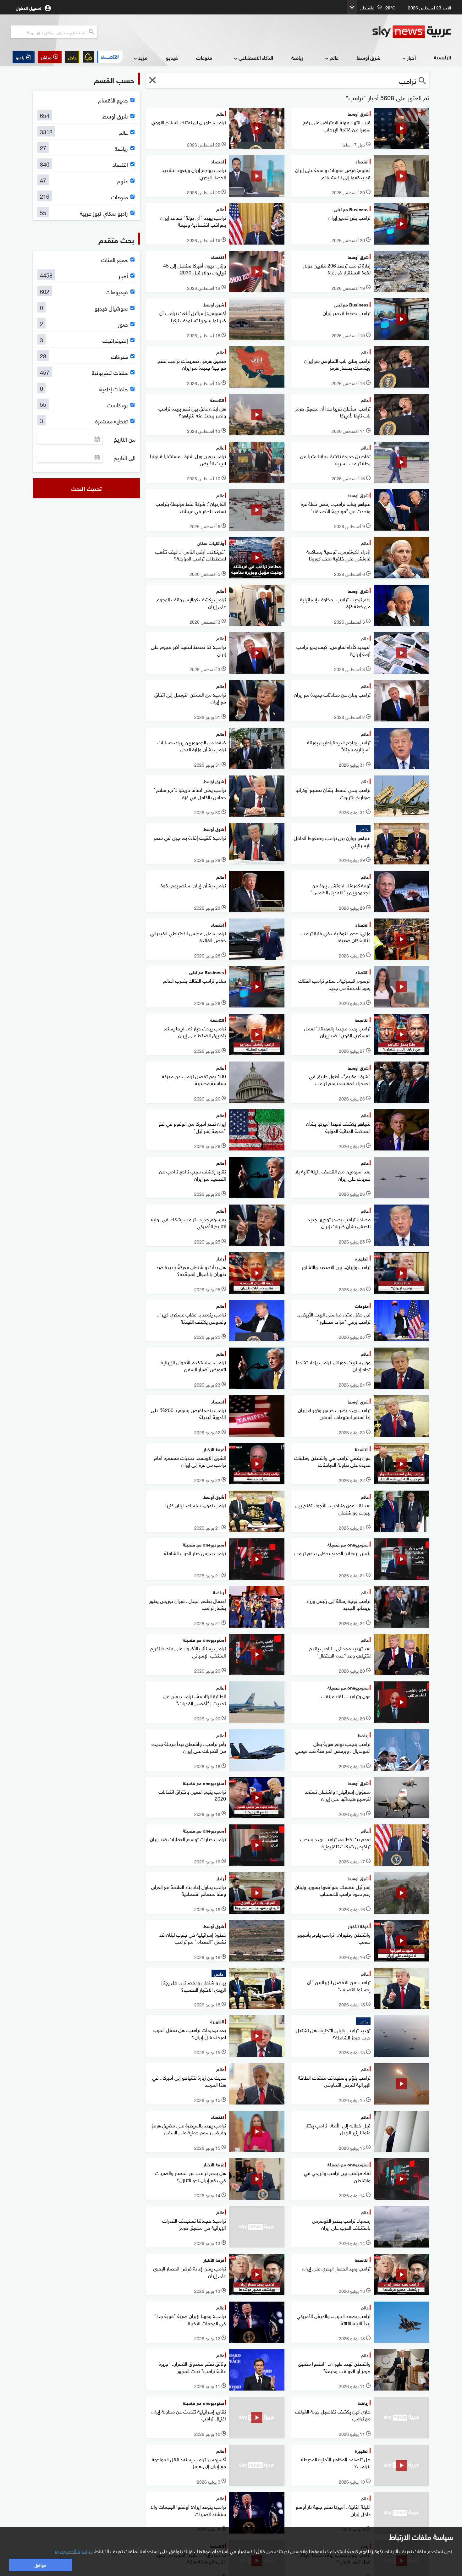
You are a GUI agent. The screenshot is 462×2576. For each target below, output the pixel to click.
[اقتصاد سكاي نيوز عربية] (110, 57)
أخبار (411, 57)
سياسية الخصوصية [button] (74, 2551)
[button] (50, 57)
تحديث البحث (87, 488)
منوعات (204, 57)
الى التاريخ (125, 458)
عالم (334, 57)
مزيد (143, 57)
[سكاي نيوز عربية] (412, 32)
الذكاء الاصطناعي (256, 57)
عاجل (72, 57)
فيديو (172, 57)
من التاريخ (125, 439)
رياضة (297, 57)
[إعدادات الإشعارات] (88, 57)
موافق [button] (40, 2565)
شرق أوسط (369, 57)
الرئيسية (443, 57)
